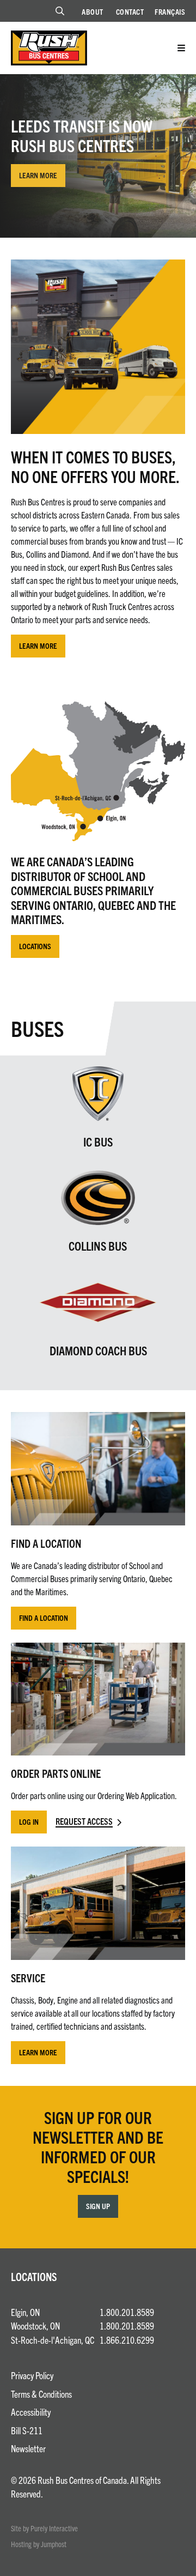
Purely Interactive (54, 2528)
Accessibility (31, 2412)
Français (170, 11)
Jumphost (54, 2544)
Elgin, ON (25, 2312)
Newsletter (28, 2448)
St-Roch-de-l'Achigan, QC (53, 2340)
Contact (130, 11)
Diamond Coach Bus (98, 1350)
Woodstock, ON (35, 2325)
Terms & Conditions (41, 2394)
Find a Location (44, 1618)
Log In (29, 1821)
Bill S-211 (27, 2430)
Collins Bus (98, 1245)
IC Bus (98, 1141)
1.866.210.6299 (127, 2340)
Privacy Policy (32, 2375)
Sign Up (98, 2206)
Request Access (84, 1821)
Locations (35, 946)
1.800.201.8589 (127, 2312)
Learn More (38, 175)
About (93, 11)
